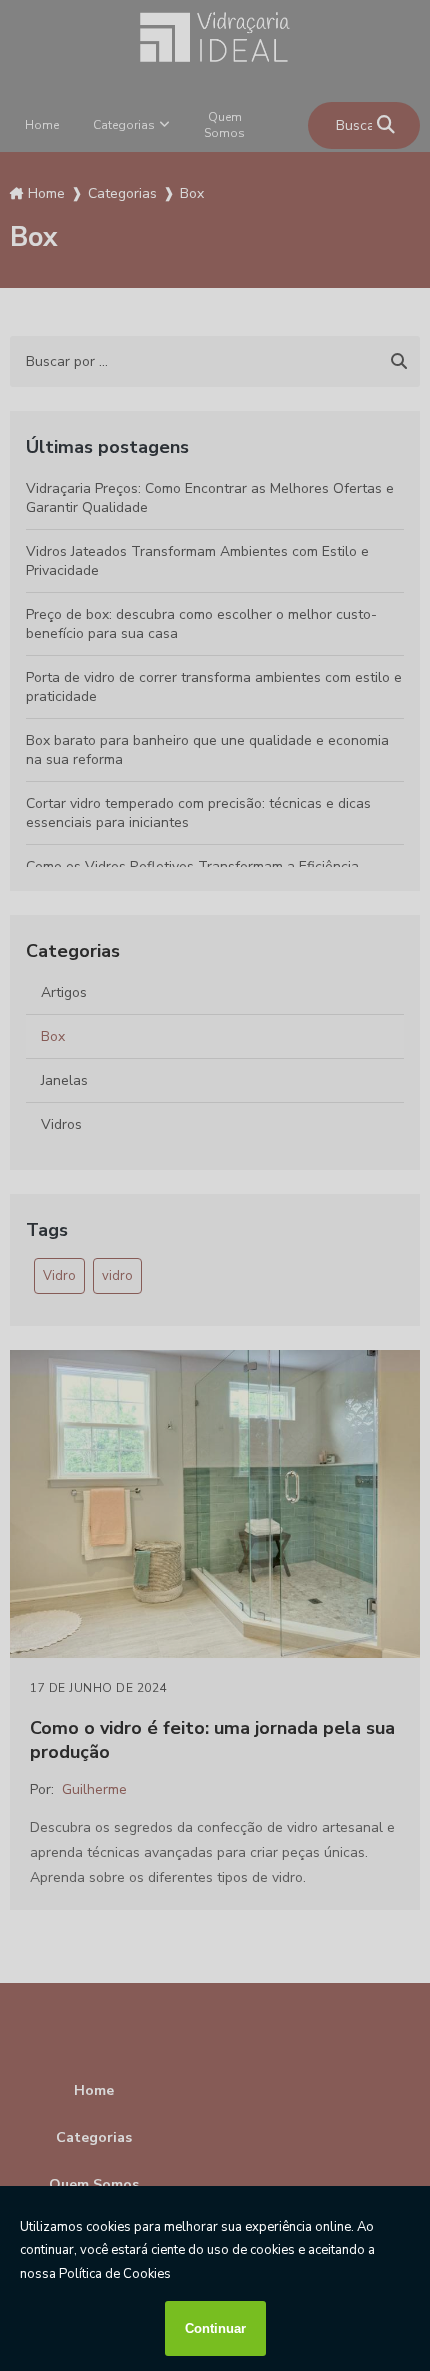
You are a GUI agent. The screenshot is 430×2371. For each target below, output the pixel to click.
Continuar (215, 2328)
